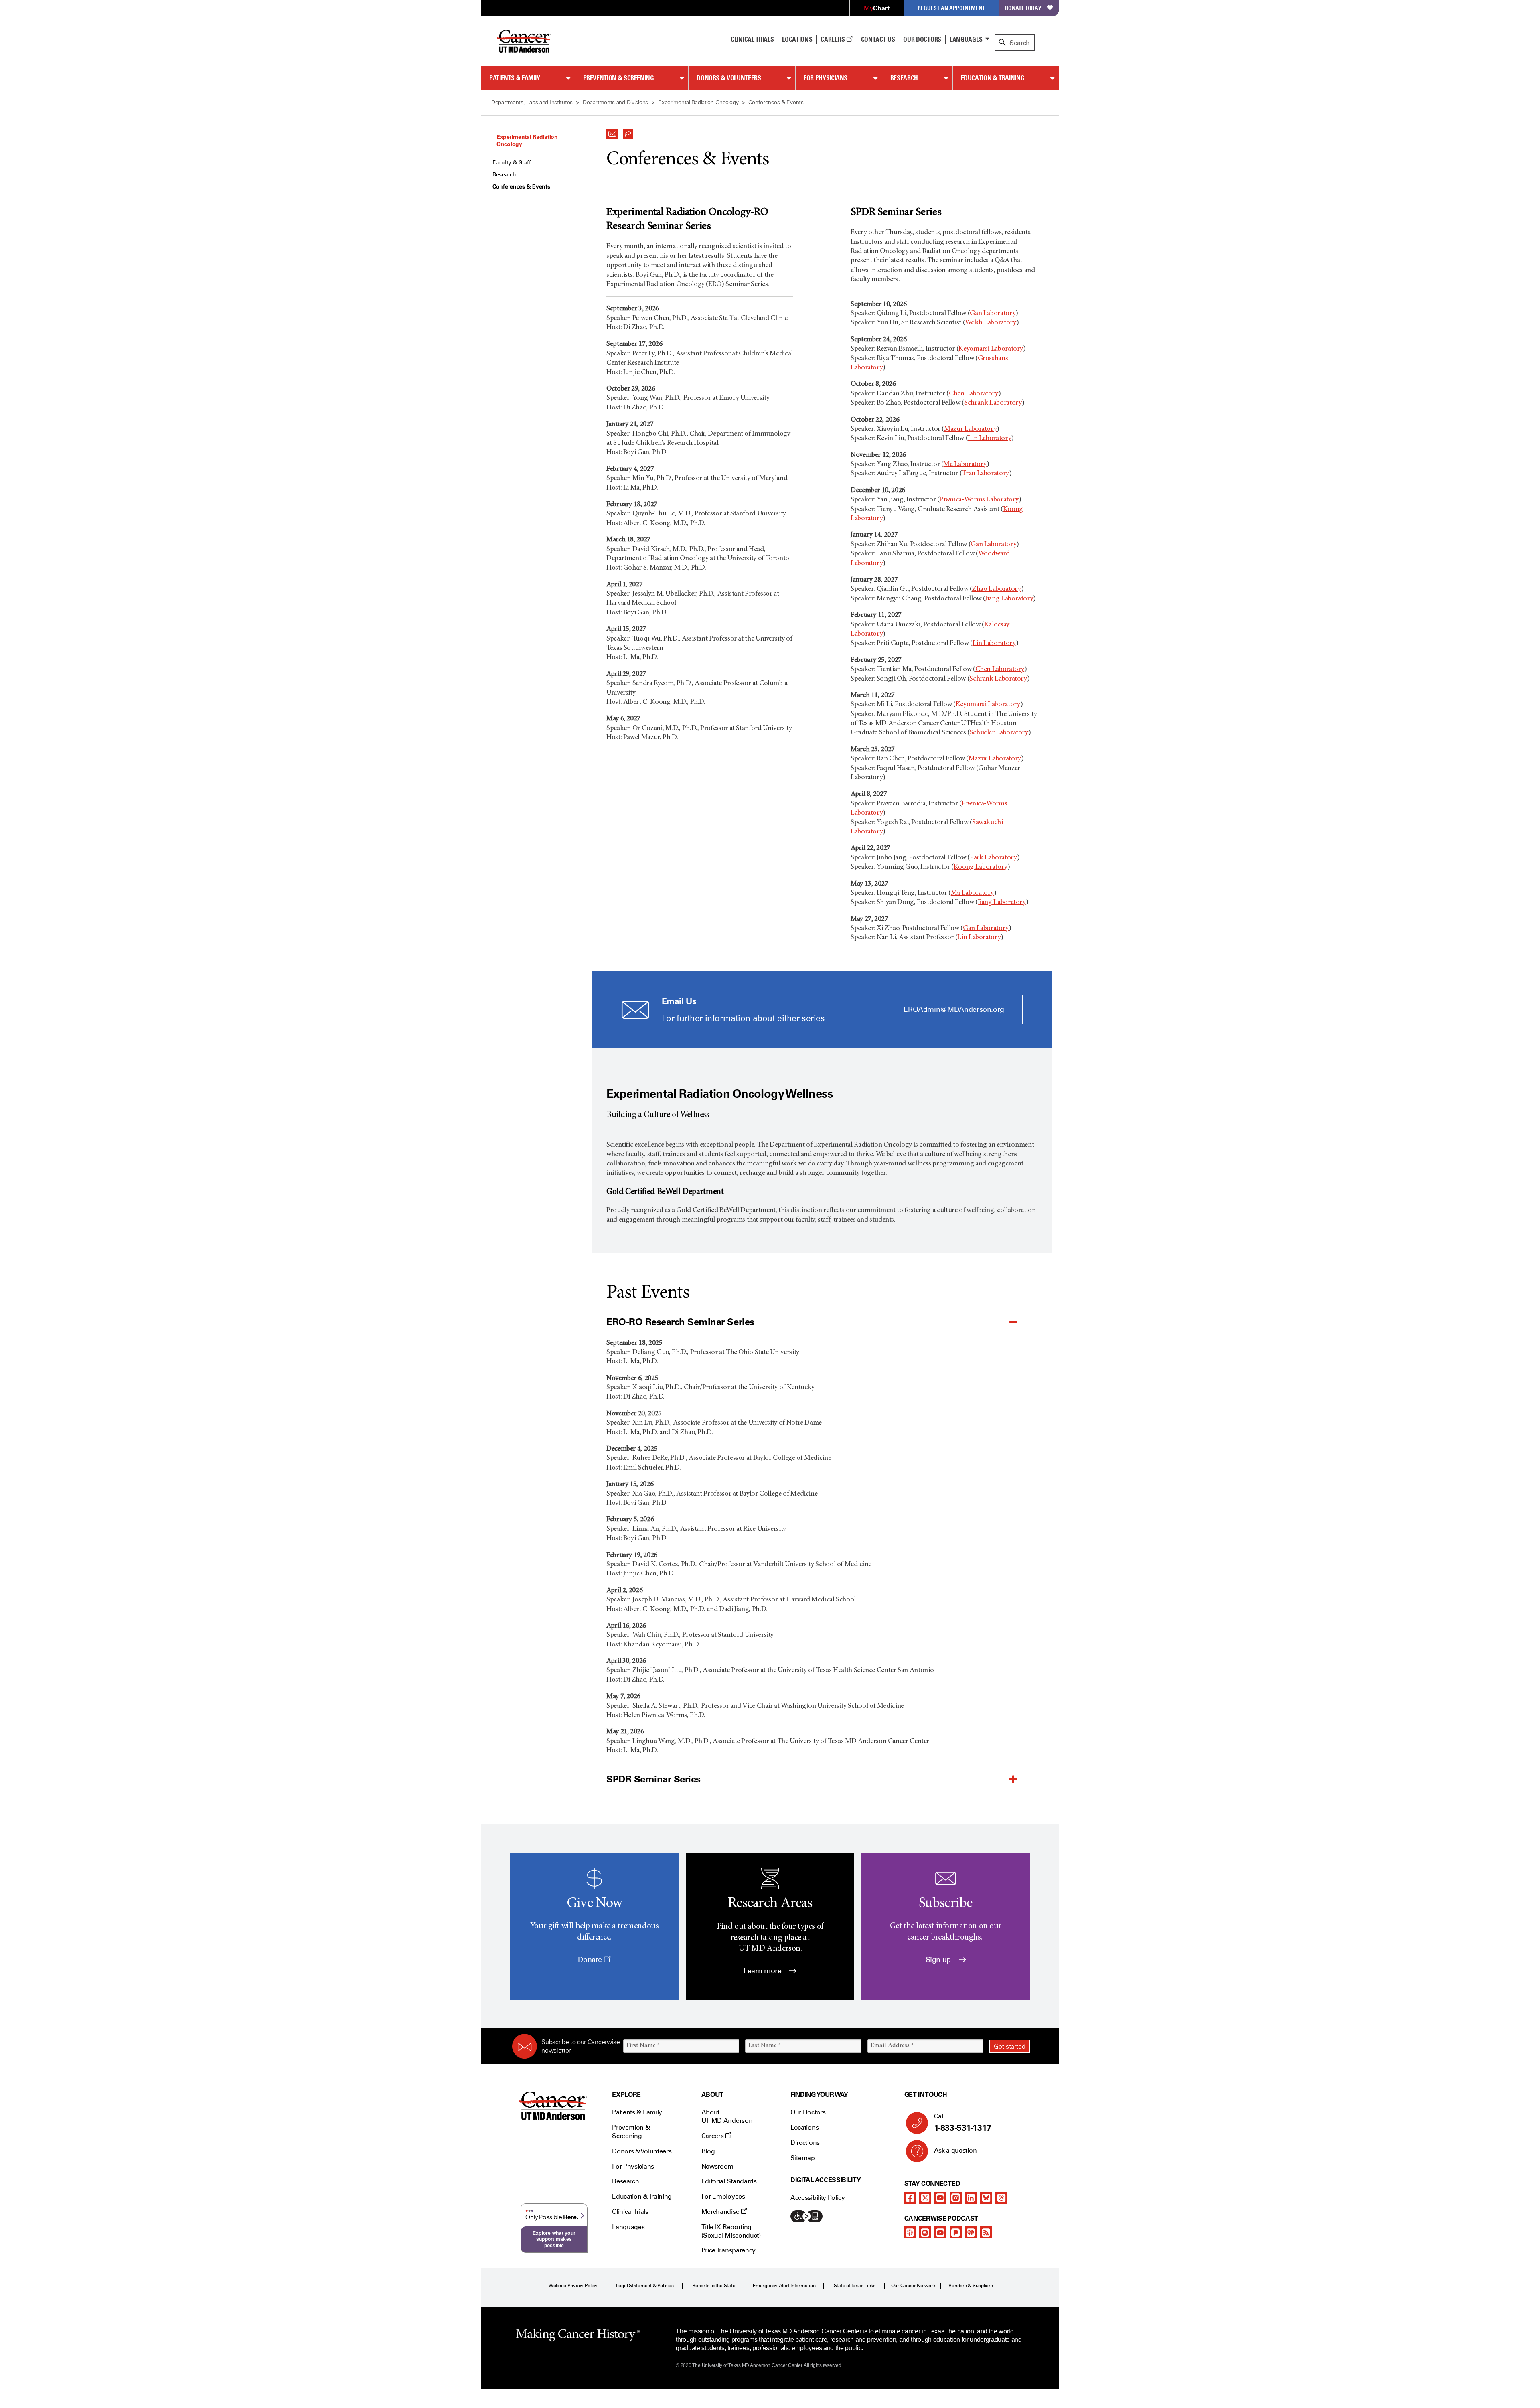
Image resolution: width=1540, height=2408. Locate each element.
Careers (833, 39)
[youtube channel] (940, 2198)
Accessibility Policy (818, 2198)
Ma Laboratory (965, 464)
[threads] (1001, 2198)
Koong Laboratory (981, 867)
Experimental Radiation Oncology (527, 140)
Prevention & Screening (619, 78)
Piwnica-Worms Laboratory (979, 500)
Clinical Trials (752, 39)
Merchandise (721, 2212)
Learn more (763, 1971)
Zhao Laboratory (997, 589)
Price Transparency (728, 2250)
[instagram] (956, 2198)
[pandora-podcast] (956, 2232)
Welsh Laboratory (990, 323)
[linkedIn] (971, 2198)
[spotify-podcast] (925, 2232)
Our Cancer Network (913, 2286)
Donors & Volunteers (729, 78)
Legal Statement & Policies (645, 2286)
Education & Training (993, 78)
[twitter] (925, 2198)
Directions (805, 2143)
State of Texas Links (855, 2286)
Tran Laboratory (985, 474)
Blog (708, 2151)
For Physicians (826, 78)
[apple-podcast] (910, 2232)
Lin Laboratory (989, 438)
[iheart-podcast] (971, 2232)
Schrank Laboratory (993, 403)
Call (963, 2123)
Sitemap (803, 2158)
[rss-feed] (986, 2232)
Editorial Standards (729, 2181)
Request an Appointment (951, 8)
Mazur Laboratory (970, 429)
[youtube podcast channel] (940, 2232)
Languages (966, 39)
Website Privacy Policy (573, 2286)
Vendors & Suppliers (971, 2286)
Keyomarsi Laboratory (991, 349)
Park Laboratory (993, 858)
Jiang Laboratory (1009, 599)
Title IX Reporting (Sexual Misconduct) (731, 2231)
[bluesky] (986, 2198)
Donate (591, 1960)
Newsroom (717, 2166)
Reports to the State (714, 2286)
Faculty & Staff (512, 163)
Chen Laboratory (974, 394)
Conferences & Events (521, 187)
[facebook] (910, 2198)
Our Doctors (922, 39)
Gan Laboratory (993, 314)
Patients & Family (515, 78)
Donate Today (1023, 8)
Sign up (939, 1960)
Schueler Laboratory (999, 733)
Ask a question (955, 2150)
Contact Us (878, 39)
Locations (804, 2127)
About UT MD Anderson (727, 2116)
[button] (612, 132)
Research (904, 78)
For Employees (723, 2196)
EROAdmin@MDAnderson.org (954, 1009)
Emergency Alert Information (784, 2286)
